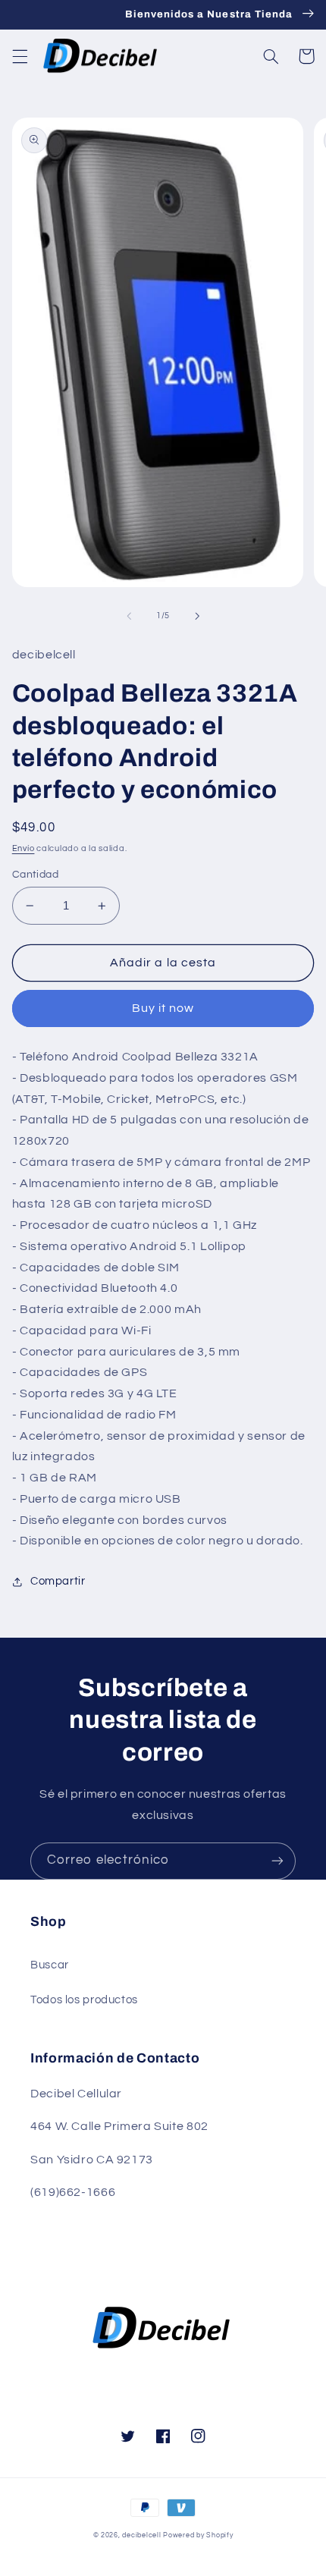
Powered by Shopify (198, 2535)
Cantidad (35, 875)
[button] (20, 56)
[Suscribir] (277, 1861)
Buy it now (163, 1008)
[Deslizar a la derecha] (197, 616)
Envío (24, 848)
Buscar (50, 1965)
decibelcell (141, 2535)
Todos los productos (84, 2000)
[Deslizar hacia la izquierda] (129, 616)
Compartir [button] (58, 1581)
